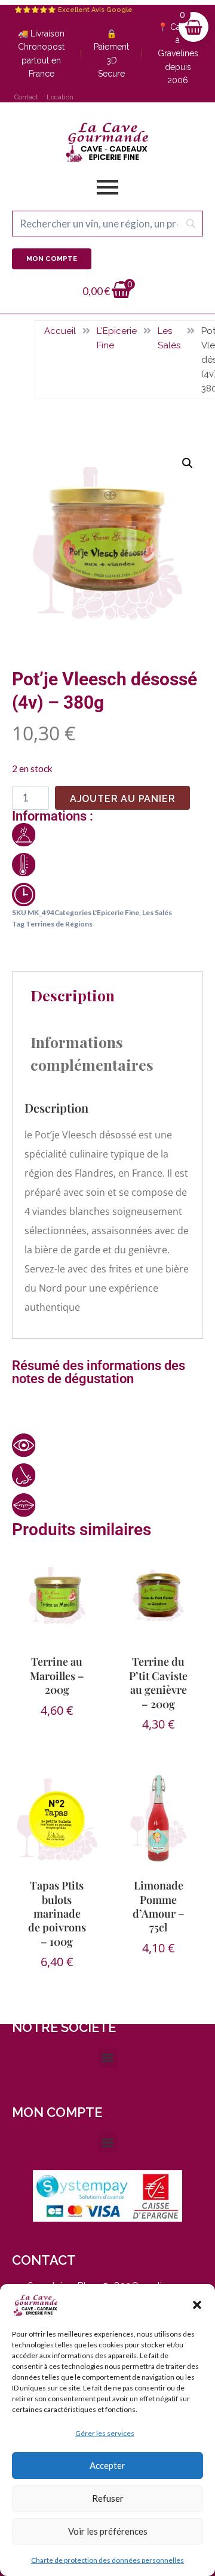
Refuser (108, 2498)
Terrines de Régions (59, 924)
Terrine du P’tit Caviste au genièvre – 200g (158, 1682)
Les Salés (169, 338)
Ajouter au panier (123, 799)
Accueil (60, 331)
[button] (197, 2305)
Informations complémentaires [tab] (92, 1053)
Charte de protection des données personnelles (107, 2560)
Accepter (107, 2465)
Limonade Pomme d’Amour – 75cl (159, 1906)
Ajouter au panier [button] (57, 1725)
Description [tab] (73, 995)
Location (60, 97)
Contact (26, 97)
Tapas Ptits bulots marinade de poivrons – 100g (57, 1913)
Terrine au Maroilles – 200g (57, 1676)
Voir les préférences (108, 2531)
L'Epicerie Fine (117, 338)
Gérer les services (105, 2433)
